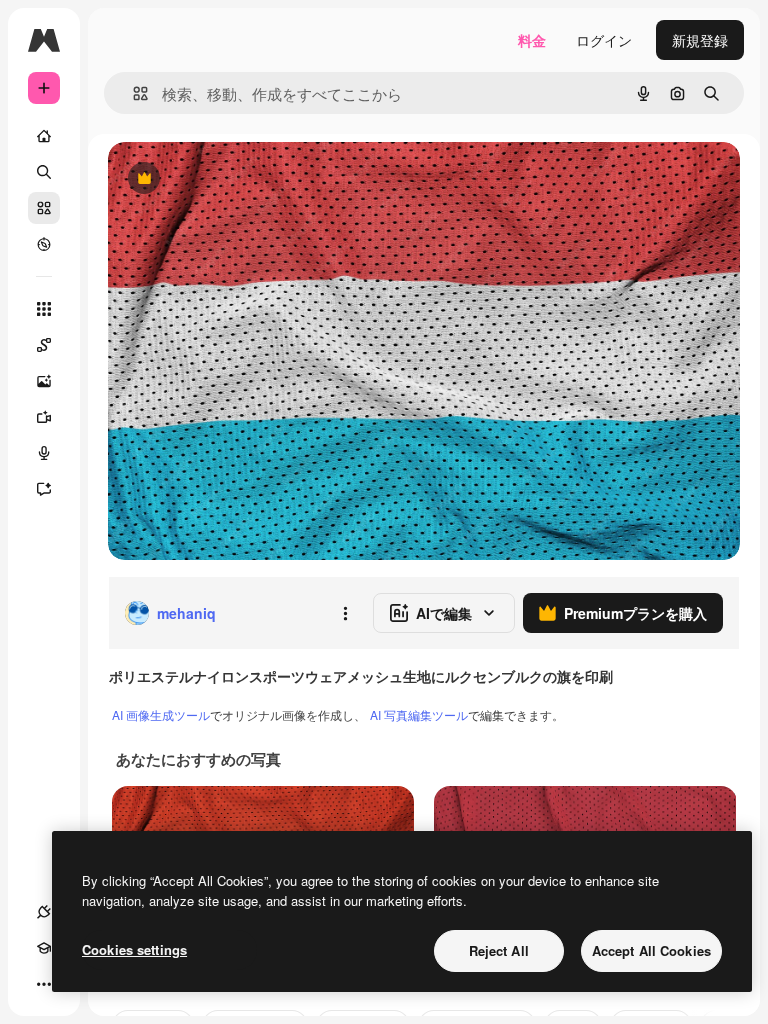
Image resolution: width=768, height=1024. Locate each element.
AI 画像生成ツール (161, 714)
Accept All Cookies (651, 950)
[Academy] (44, 948)
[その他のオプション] (345, 613)
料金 (532, 40)
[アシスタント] (44, 489)
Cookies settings (134, 949)
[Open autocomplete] (132, 93)
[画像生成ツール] (44, 381)
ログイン (604, 40)
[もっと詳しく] (44, 244)
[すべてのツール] (44, 309)
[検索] (44, 172)
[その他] (44, 984)
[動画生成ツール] (44, 417)
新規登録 (700, 40)
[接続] (44, 912)
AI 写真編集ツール (419, 714)
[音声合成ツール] (44, 453)
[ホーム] (44, 136)
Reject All (499, 950)
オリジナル (245, 179)
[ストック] (44, 208)
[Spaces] (44, 345)
